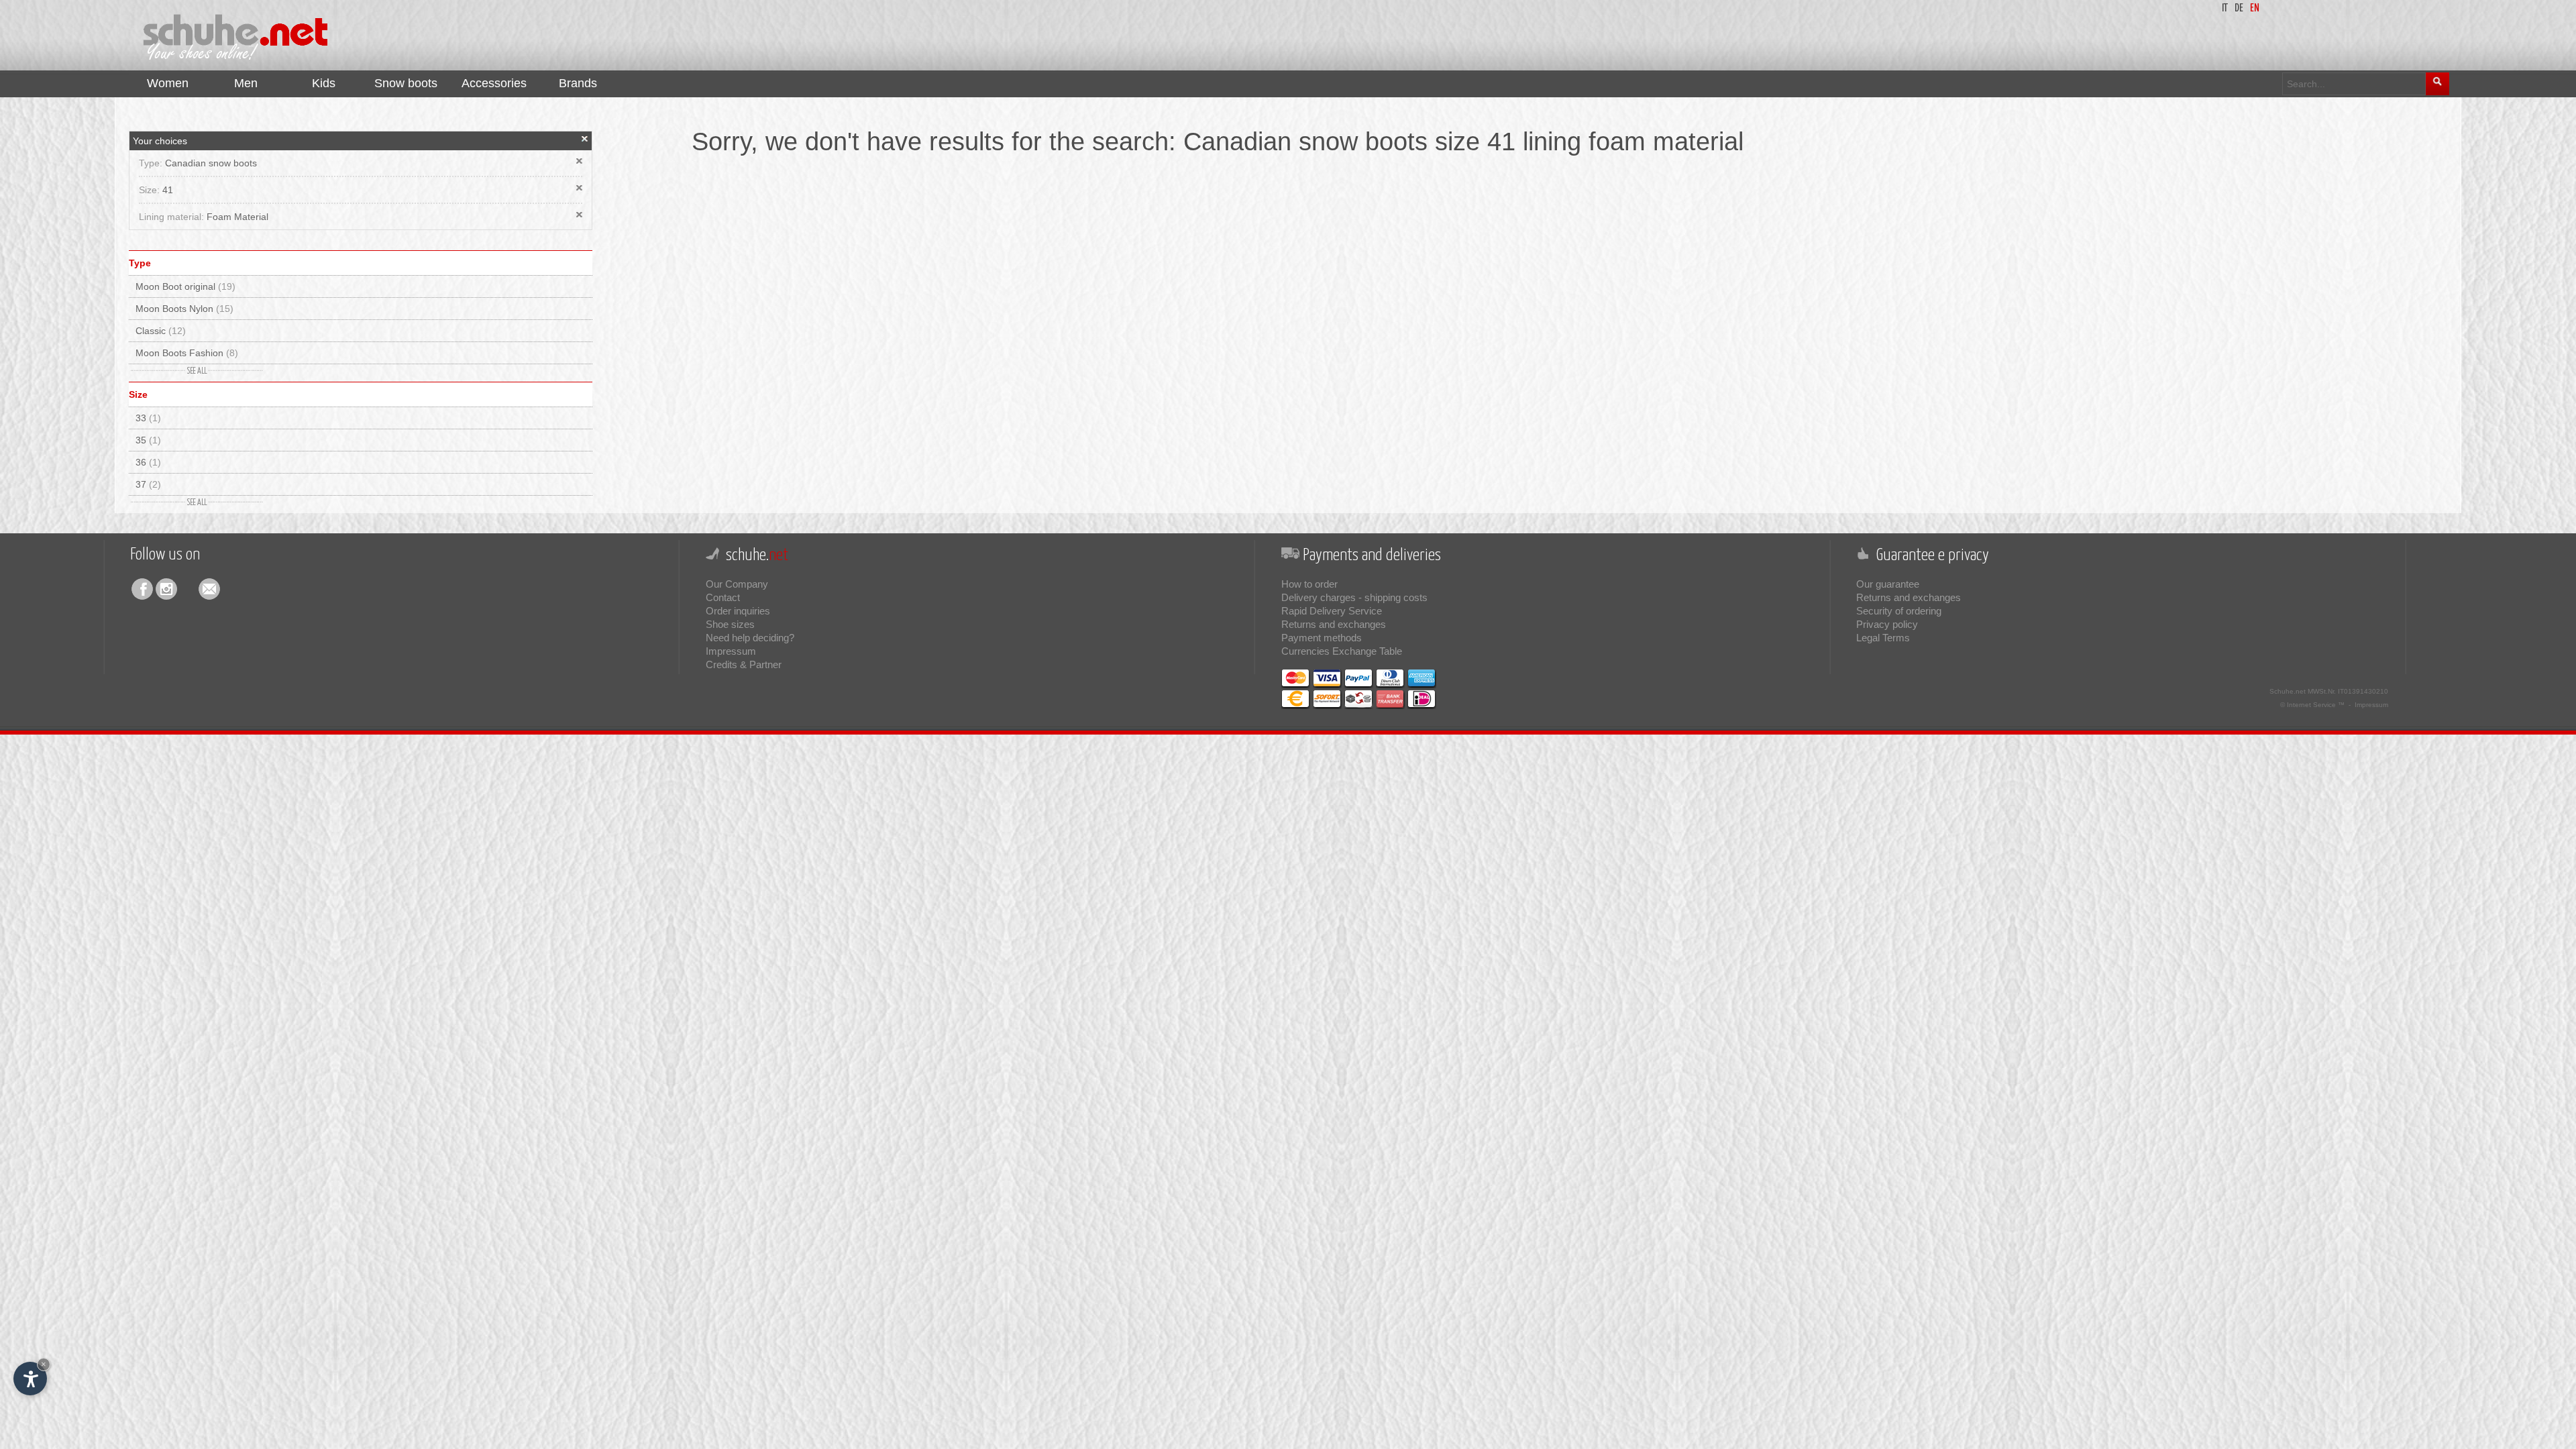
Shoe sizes (730, 624)
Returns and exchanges (1334, 624)
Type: (152, 163)
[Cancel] (585, 139)
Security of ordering (1899, 611)
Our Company (737, 584)
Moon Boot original (185, 286)
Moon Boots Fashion (187, 353)
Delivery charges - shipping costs (1354, 597)
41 (168, 190)
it (2225, 8)
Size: (151, 190)
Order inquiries (738, 611)
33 (148, 418)
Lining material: (173, 217)
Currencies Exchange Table (1342, 651)
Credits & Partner (744, 664)
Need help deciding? (750, 638)
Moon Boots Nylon (184, 309)
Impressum (731, 651)
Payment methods (1322, 638)
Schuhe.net (2288, 691)
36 (148, 462)
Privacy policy (1887, 624)
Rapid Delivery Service (1332, 611)
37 (148, 484)
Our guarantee (1888, 584)
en (2255, 8)
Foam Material (237, 217)
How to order (1309, 584)
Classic (161, 331)
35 (148, 440)
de (2239, 8)
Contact (723, 597)
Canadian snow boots (211, 163)
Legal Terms (1883, 638)
